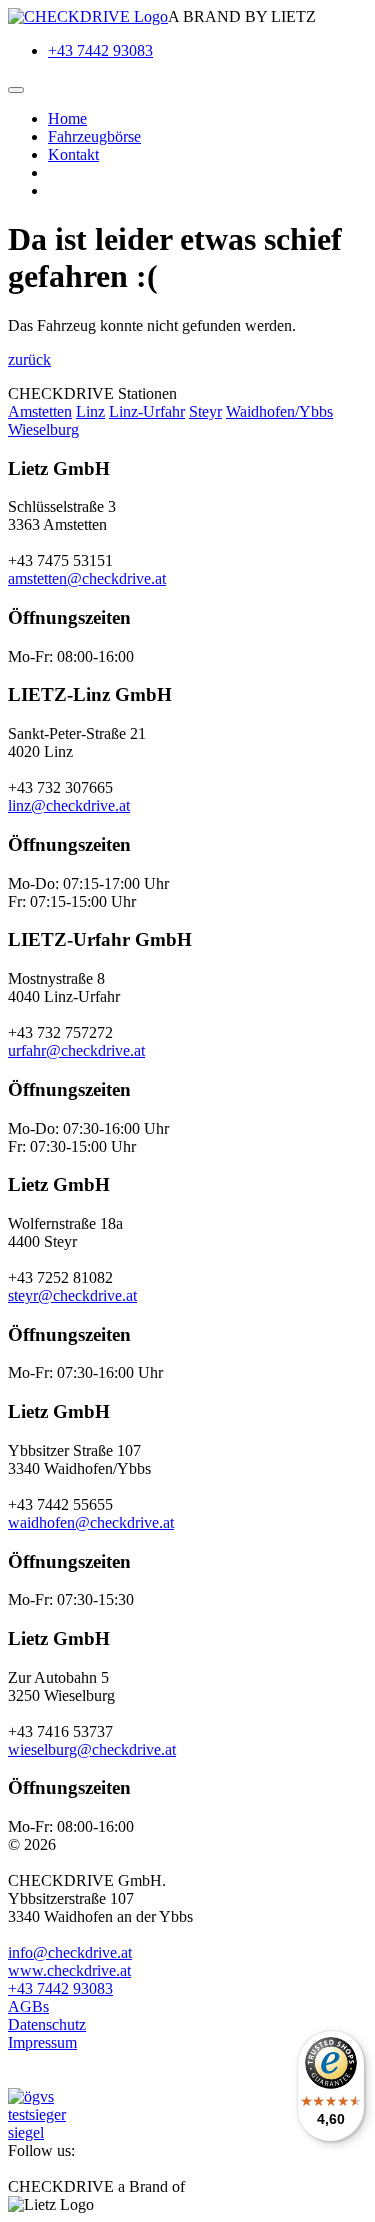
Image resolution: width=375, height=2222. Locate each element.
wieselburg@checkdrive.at (92, 1749)
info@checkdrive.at (70, 1952)
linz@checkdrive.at (69, 805)
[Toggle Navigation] (16, 90)
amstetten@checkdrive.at (87, 578)
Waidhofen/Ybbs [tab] (279, 411)
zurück (29, 359)
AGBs (28, 2006)
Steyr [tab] (205, 411)
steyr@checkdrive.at (72, 1295)
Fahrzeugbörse (94, 136)
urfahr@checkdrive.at (76, 1050)
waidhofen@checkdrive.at (91, 1522)
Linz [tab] (90, 411)
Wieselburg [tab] (43, 429)
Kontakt (73, 154)
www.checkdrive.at (69, 1970)
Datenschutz (47, 2024)
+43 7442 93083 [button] (60, 1988)
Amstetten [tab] (40, 411)
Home (67, 118)
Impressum (42, 2042)
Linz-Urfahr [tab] (147, 411)
